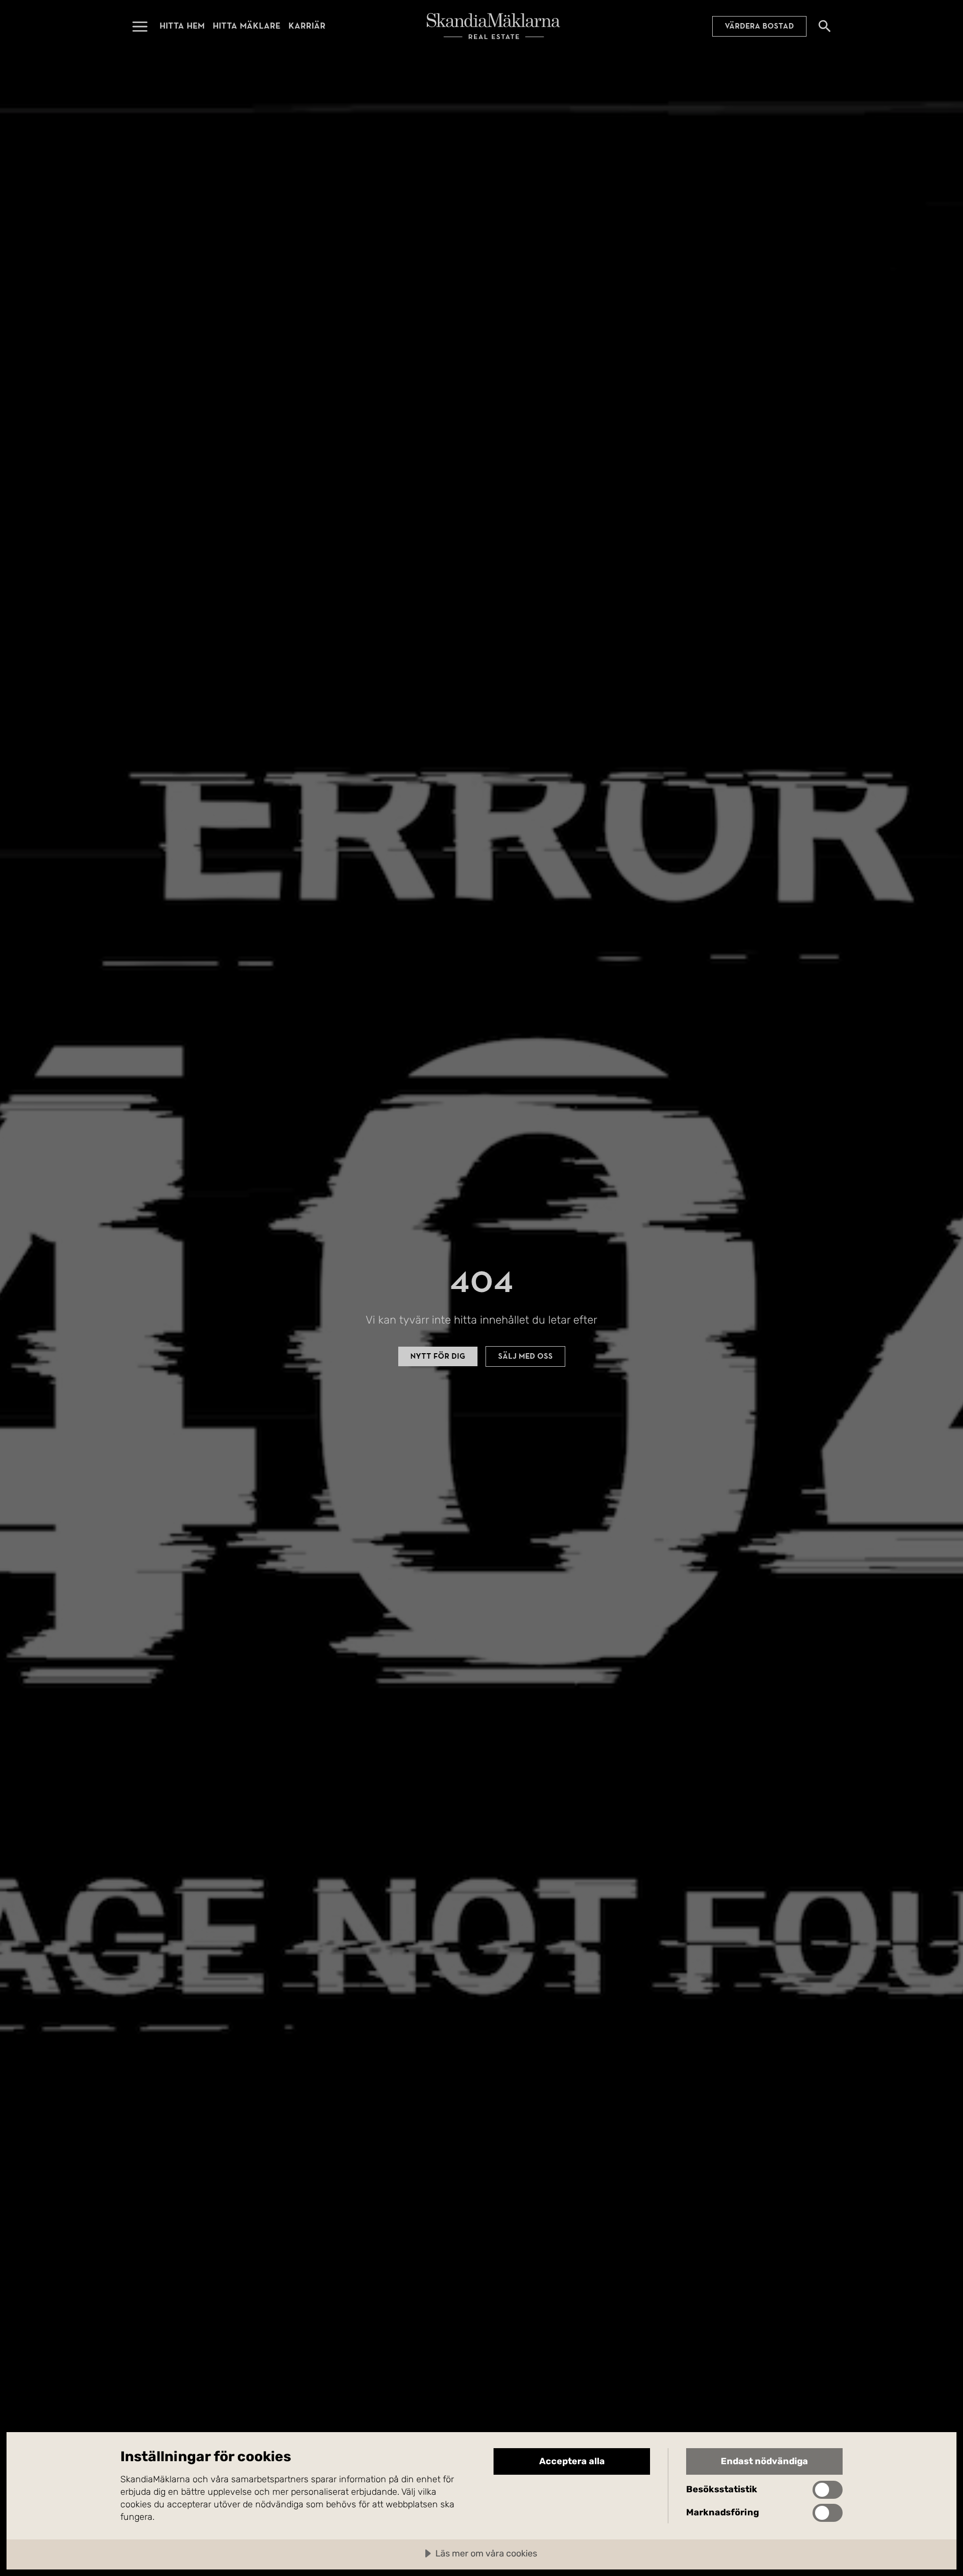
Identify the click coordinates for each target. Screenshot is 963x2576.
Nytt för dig (438, 1356)
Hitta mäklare (247, 26)
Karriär (307, 26)
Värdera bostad (759, 26)
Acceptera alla (572, 2461)
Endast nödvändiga (764, 2461)
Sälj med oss (525, 1356)
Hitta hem (182, 26)
